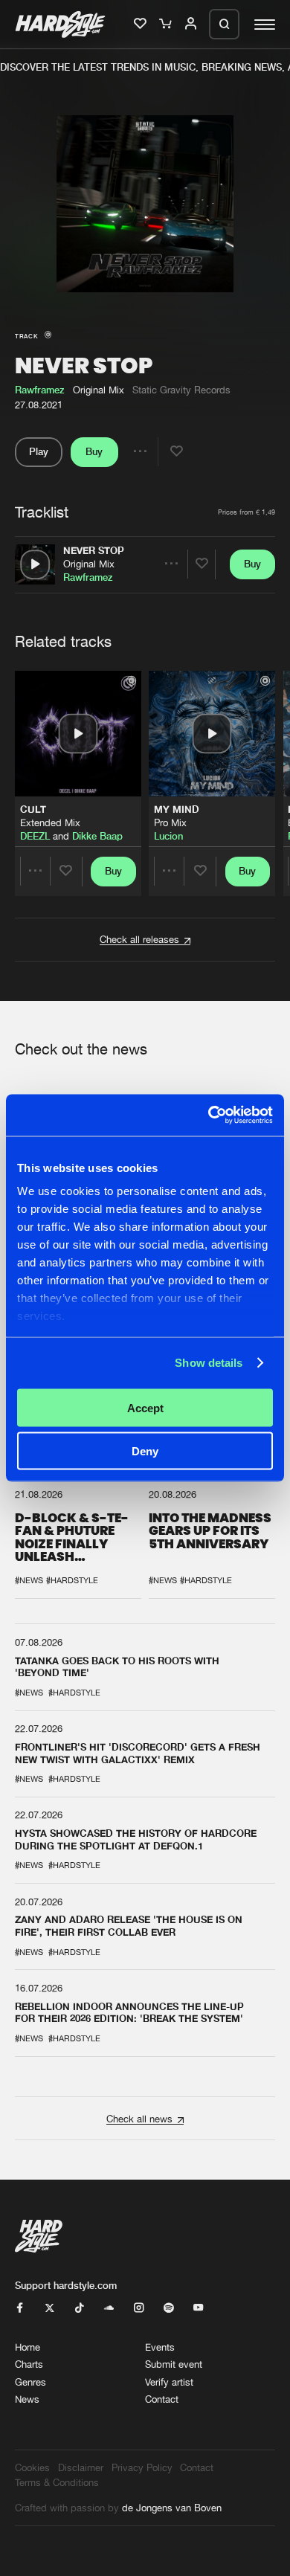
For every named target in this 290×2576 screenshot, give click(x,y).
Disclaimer (81, 2467)
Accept (145, 1407)
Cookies (32, 2467)
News (27, 2399)
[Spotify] (168, 2308)
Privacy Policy (142, 2467)
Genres (30, 2382)
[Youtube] (198, 2308)
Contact (162, 2399)
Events (160, 2347)
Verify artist (169, 2382)
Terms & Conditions (57, 2482)
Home (28, 2347)
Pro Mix (170, 822)
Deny (145, 1451)
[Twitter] (49, 2308)
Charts (29, 2364)
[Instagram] (139, 2308)
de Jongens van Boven (172, 2508)
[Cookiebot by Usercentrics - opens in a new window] (209, 1115)
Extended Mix (50, 822)
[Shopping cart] (167, 25)
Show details (209, 1363)
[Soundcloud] (109, 2308)
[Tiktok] (79, 2308)
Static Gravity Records (181, 390)
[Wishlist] (141, 25)
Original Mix (89, 564)
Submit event (174, 2364)
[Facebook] (20, 2308)
